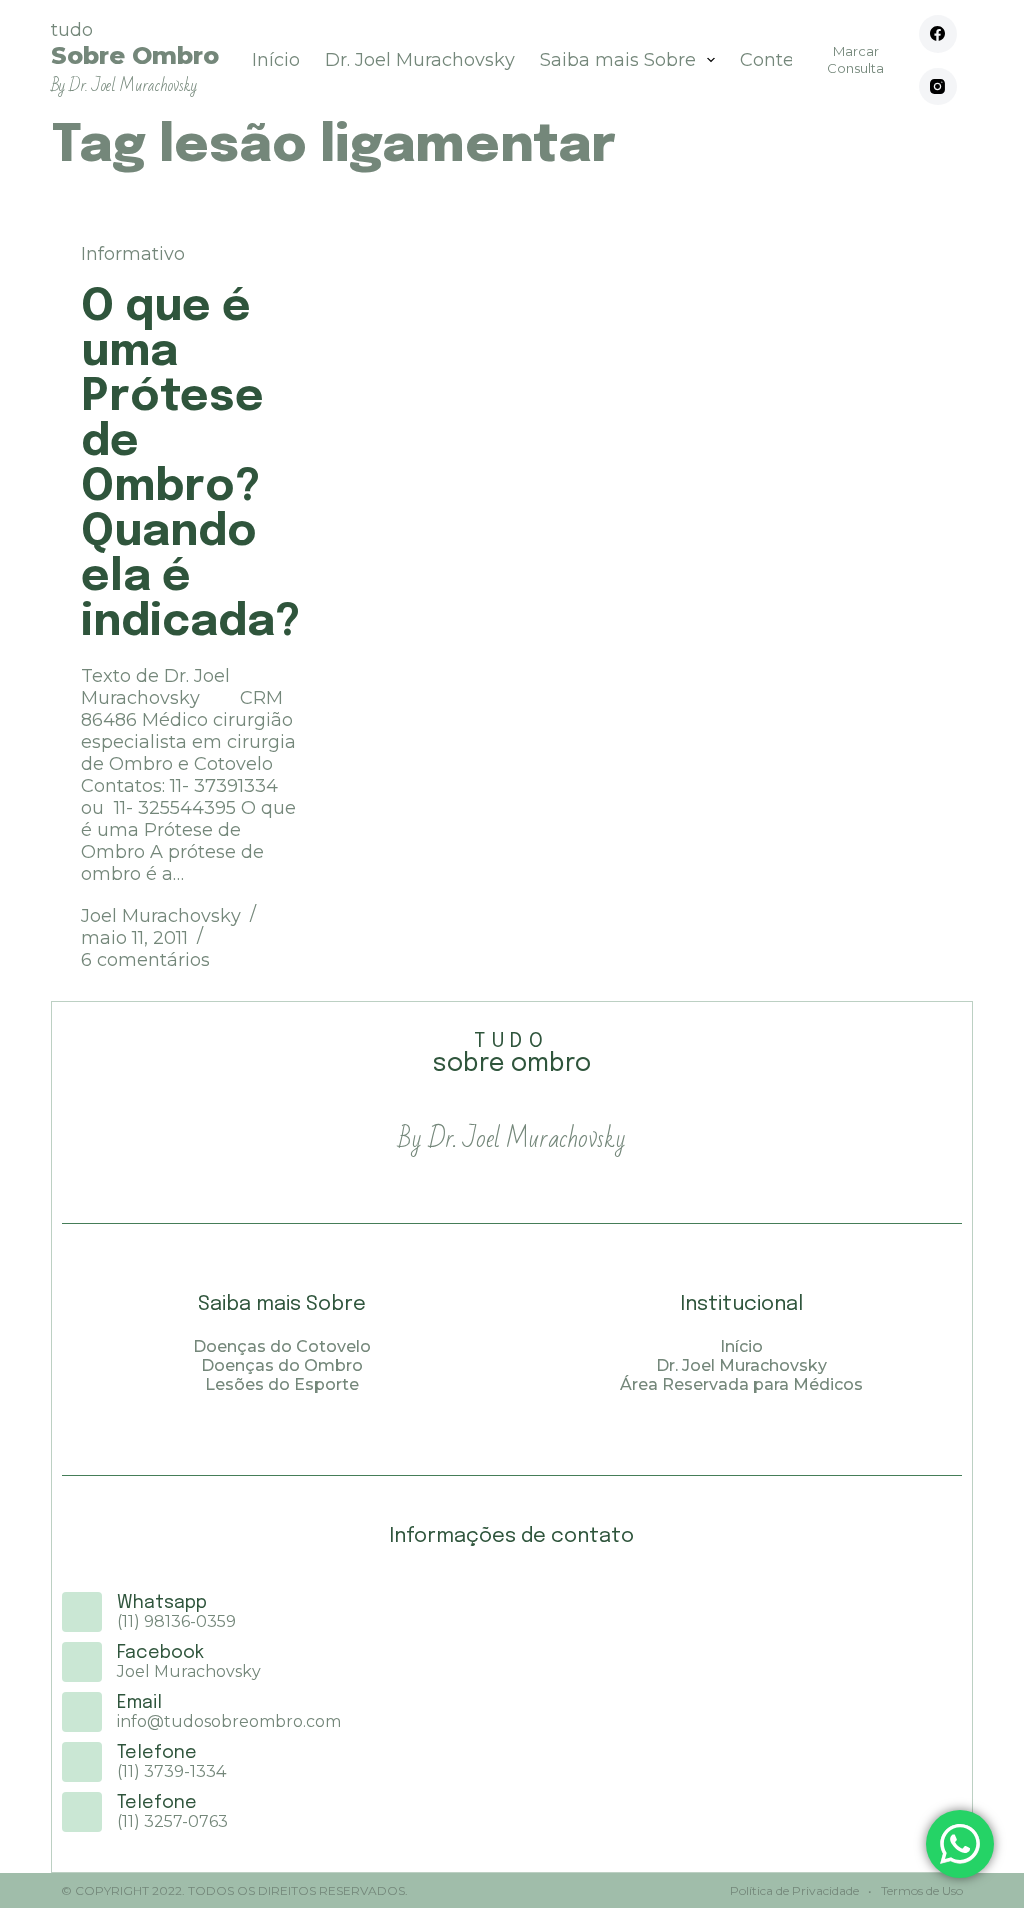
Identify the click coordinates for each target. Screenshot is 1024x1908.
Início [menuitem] (276, 60)
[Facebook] (938, 34)
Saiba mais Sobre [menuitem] (618, 60)
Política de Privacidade (794, 1890)
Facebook (160, 1653)
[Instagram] (938, 87)
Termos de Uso (920, 1890)
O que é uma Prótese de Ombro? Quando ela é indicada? (190, 465)
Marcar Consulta (855, 59)
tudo (135, 57)
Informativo (133, 254)
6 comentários (145, 960)
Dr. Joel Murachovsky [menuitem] (420, 60)
